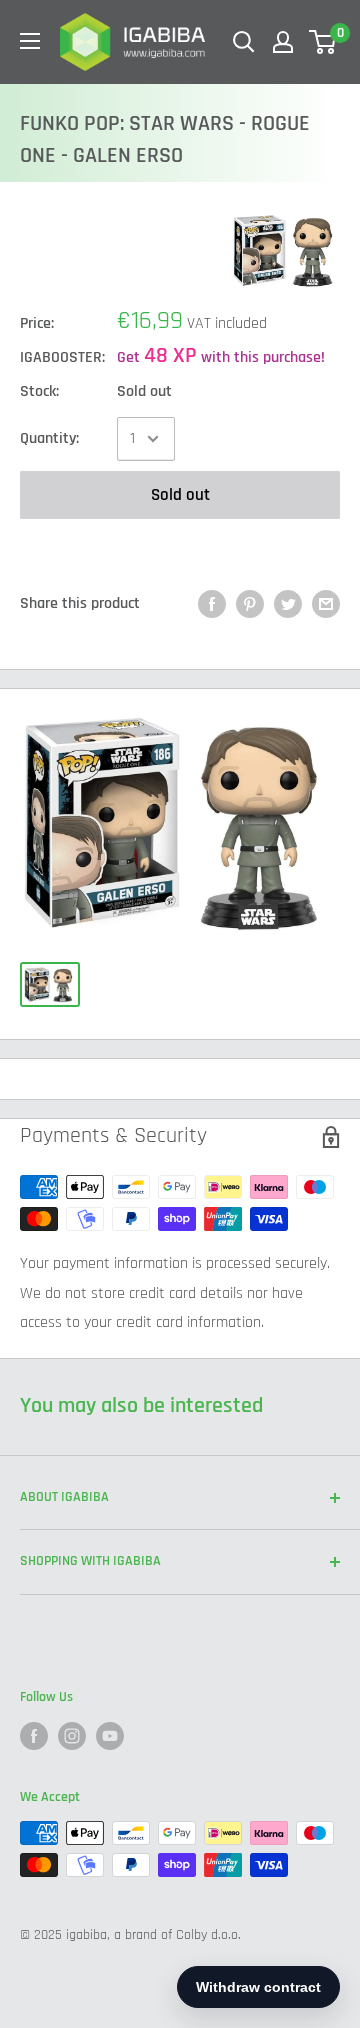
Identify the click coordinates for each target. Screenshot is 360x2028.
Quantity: (49, 438)
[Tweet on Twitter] (288, 604)
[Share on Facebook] (212, 604)
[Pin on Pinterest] (250, 604)
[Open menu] (30, 41)
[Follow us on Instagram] (72, 1736)
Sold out (180, 495)
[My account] (283, 42)
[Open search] (244, 42)
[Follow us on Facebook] (34, 1736)
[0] (323, 42)
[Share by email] (326, 604)
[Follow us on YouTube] (110, 1736)
